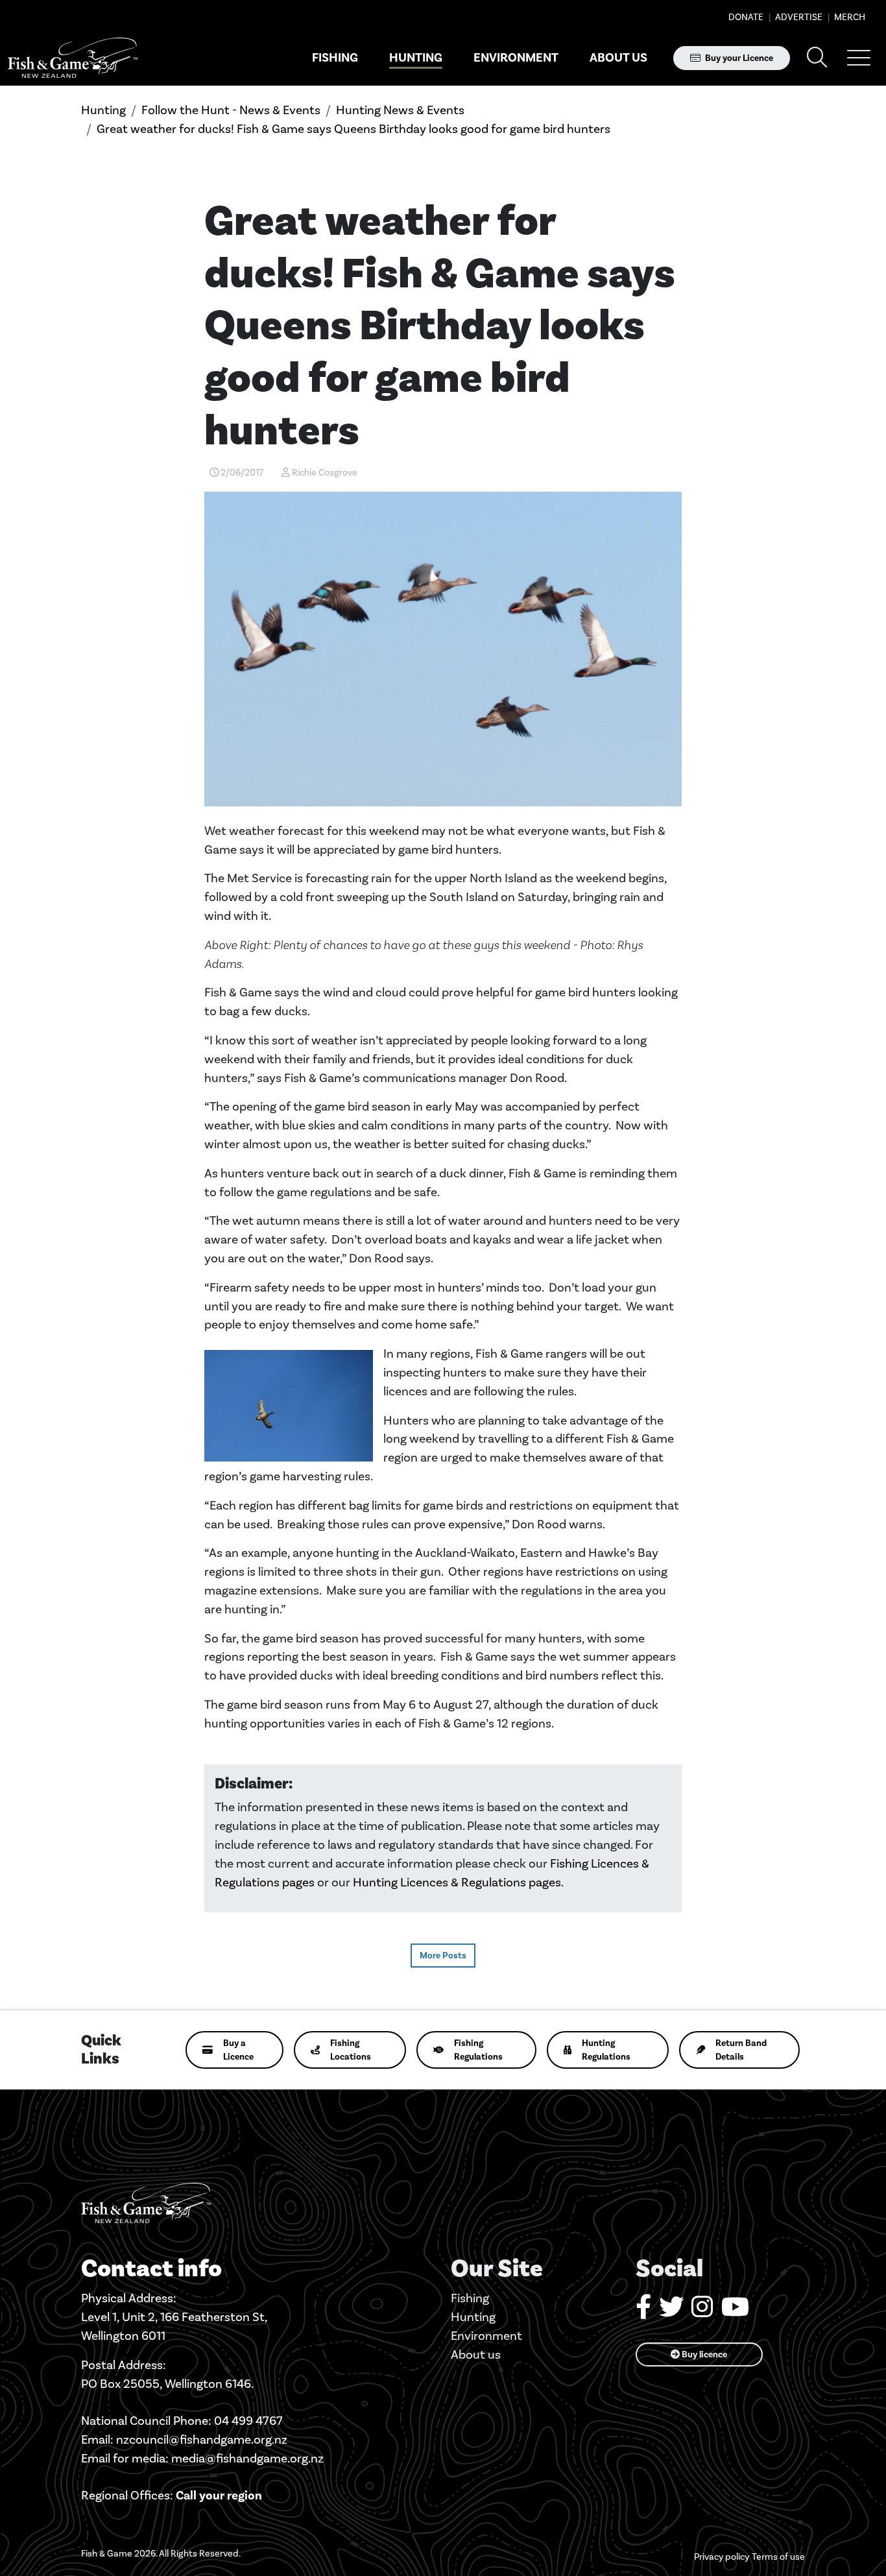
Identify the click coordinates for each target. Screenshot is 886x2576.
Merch (849, 17)
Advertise (798, 17)
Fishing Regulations (478, 2050)
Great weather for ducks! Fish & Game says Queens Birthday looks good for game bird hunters (353, 129)
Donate (746, 17)
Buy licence (703, 2354)
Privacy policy (722, 2557)
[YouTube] (735, 2312)
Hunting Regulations (606, 2050)
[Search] (817, 58)
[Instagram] (702, 2312)
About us (618, 58)
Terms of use (778, 2557)
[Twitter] (671, 2312)
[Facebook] (643, 2312)
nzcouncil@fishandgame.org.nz (202, 2439)
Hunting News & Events (400, 110)
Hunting (416, 58)
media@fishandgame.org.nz (247, 2458)
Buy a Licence (238, 2050)
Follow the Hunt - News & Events (231, 110)
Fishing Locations (351, 2050)
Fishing (335, 58)
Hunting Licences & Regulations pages (457, 1882)
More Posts (443, 1956)
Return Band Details (741, 2050)
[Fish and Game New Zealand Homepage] (73, 58)
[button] (859, 58)
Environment (516, 58)
